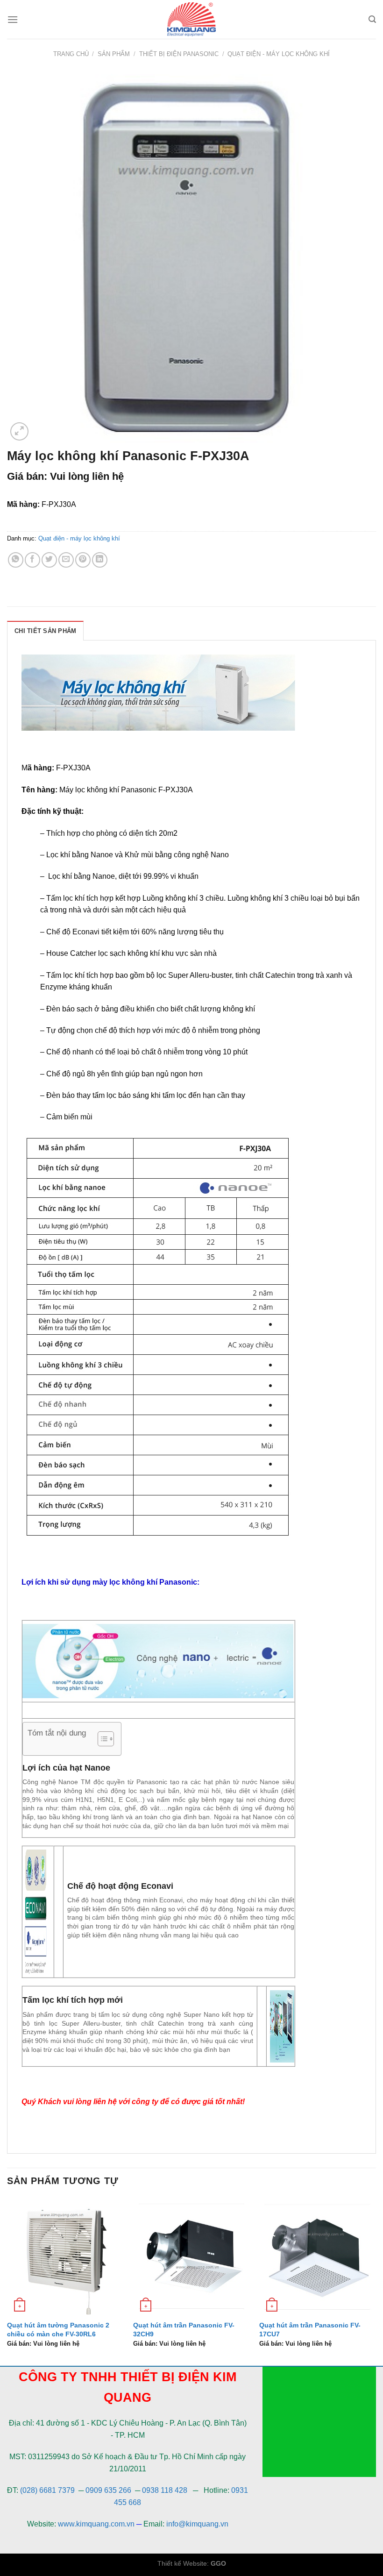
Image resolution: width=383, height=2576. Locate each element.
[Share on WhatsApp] (16, 560)
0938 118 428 (165, 2490)
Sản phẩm (114, 54)
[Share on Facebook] (32, 560)
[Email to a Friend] (66, 560)
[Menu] (13, 19)
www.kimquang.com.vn (96, 2524)
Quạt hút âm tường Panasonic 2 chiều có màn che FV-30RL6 (58, 2330)
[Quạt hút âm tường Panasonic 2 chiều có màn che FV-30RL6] (65, 2256)
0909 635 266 (108, 2490)
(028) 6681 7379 (48, 2490)
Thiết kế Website (182, 2563)
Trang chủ (71, 54)
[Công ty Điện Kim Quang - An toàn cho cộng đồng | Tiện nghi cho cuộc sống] (191, 19)
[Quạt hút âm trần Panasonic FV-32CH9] (191, 2256)
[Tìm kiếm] (372, 19)
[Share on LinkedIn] (100, 560)
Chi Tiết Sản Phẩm (45, 631)
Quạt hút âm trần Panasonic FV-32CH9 (184, 2330)
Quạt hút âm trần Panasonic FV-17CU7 (310, 2330)
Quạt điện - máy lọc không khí (279, 54)
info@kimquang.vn (197, 2524)
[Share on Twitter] (49, 560)
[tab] (45, 631)
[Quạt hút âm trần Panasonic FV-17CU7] (318, 2256)
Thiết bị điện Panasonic (179, 54)
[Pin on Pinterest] (83, 560)
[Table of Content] (106, 1739)
